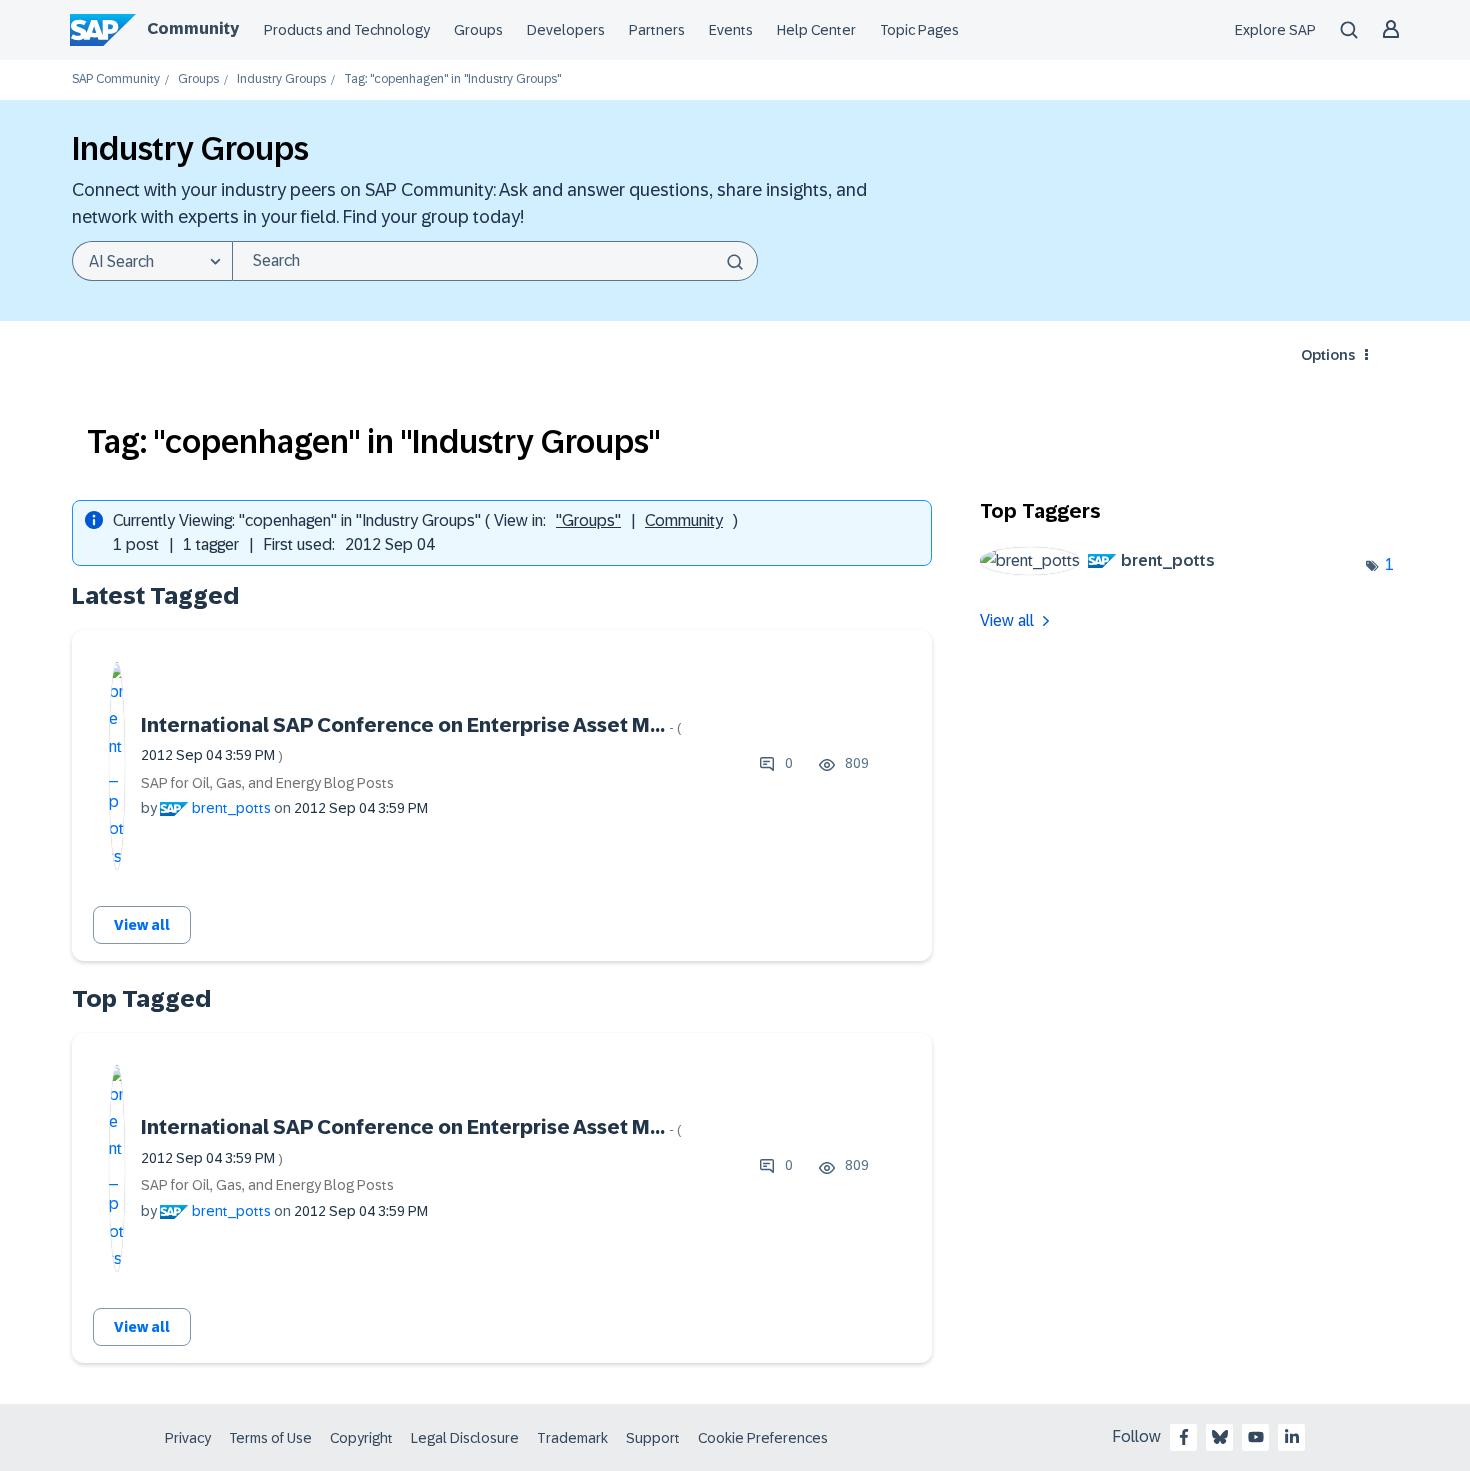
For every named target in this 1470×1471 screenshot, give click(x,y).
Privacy (188, 1438)
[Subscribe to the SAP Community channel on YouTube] (1256, 1437)
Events (731, 30)
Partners (657, 30)
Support (653, 1438)
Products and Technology (347, 30)
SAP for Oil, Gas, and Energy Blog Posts (267, 783)
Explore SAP (1275, 30)
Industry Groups (281, 79)
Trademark (572, 1438)
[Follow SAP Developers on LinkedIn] (1292, 1437)
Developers (566, 30)
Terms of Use (270, 1438)
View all (142, 925)
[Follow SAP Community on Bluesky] (1220, 1437)
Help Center (816, 30)
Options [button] (1328, 355)
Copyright (361, 1438)
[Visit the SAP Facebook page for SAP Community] (1184, 1437)
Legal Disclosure (465, 1438)
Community (193, 28)
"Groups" (588, 520)
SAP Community (116, 79)
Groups (478, 30)
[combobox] (495, 261)
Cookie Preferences (763, 1438)
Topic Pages (919, 30)
